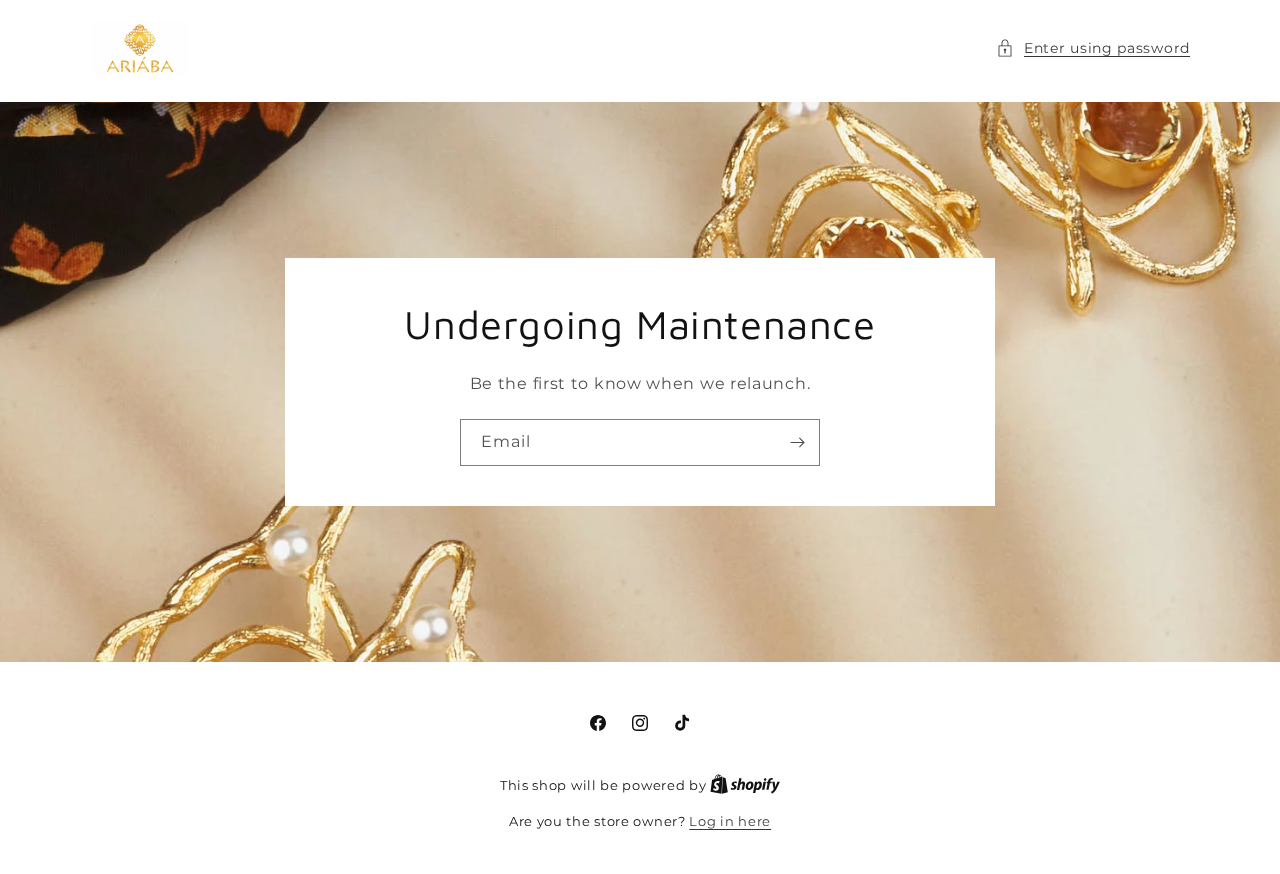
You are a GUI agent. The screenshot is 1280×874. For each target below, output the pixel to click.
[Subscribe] (797, 442)
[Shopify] (745, 785)
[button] (1093, 48)
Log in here (730, 821)
